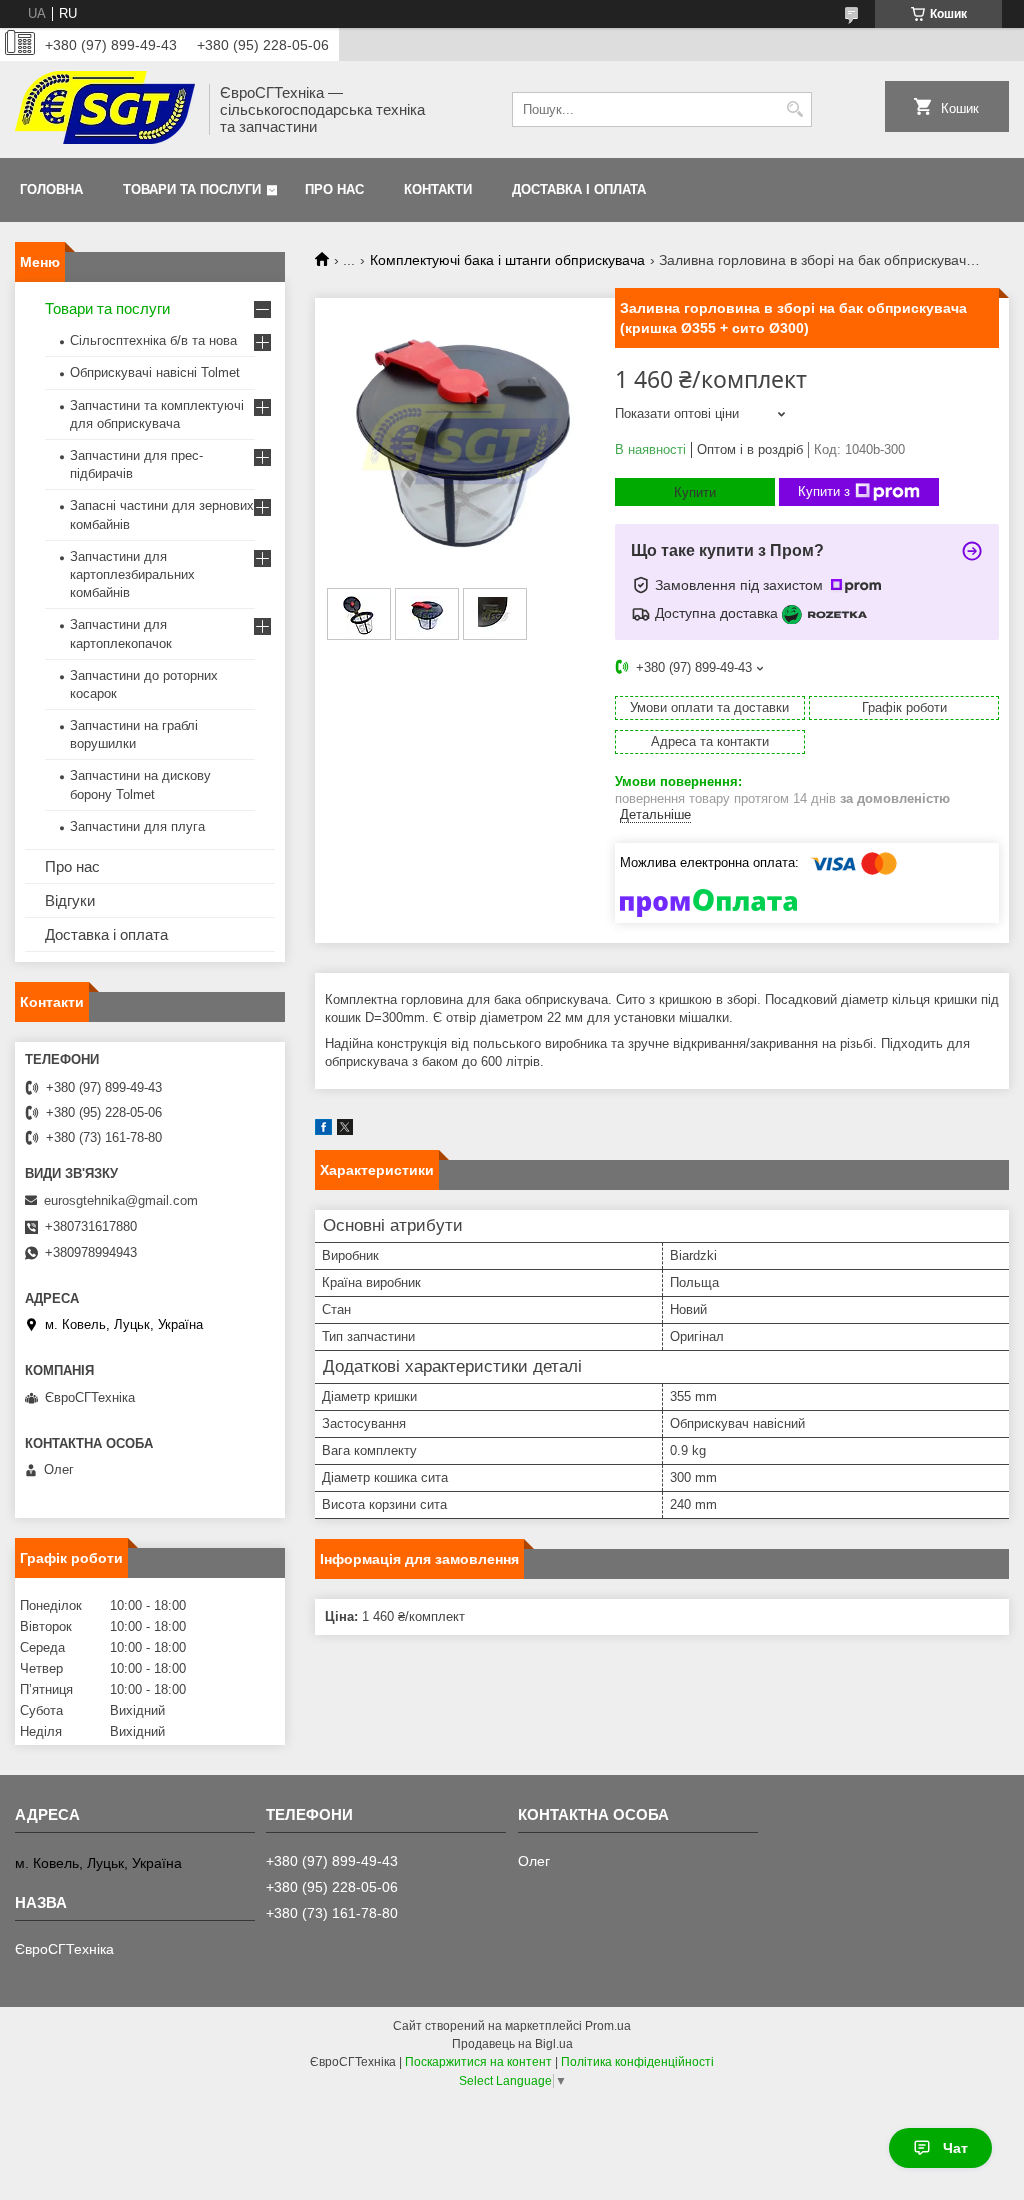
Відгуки (70, 900)
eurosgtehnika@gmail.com (121, 1200)
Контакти (438, 189)
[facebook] (323, 1130)
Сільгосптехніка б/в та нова (153, 340)
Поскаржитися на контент (478, 2062)
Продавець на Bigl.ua (512, 2044)
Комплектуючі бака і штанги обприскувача (507, 260)
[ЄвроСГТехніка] (105, 109)
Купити (695, 492)
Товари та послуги (192, 189)
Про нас (334, 189)
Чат (955, 2148)
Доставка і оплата (579, 189)
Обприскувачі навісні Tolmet (155, 372)
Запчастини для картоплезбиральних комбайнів (132, 574)
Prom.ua (608, 2026)
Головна (51, 189)
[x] (345, 1130)
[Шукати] (794, 109)
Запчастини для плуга (137, 826)
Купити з (824, 491)
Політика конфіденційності (637, 2062)
